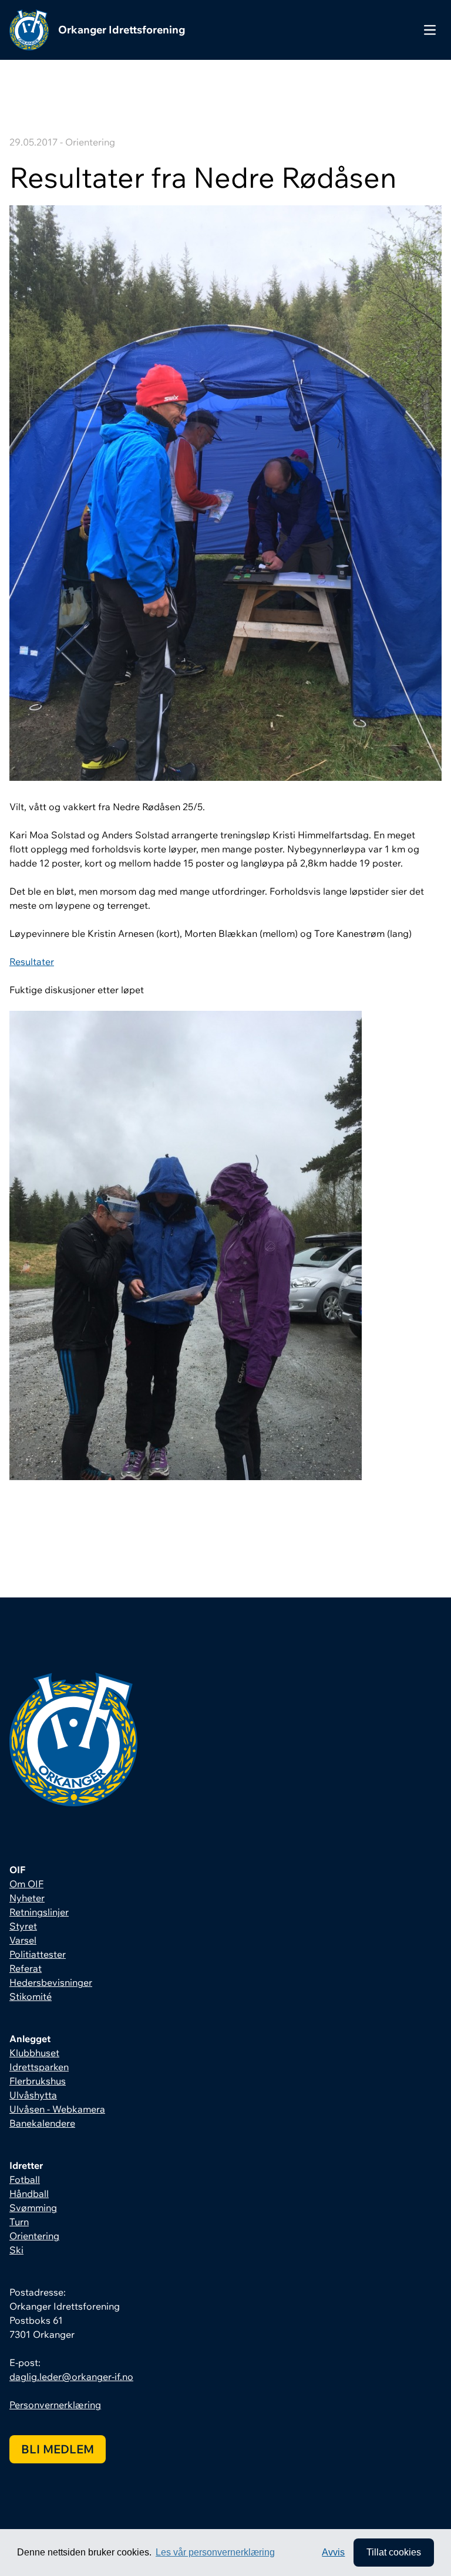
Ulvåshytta (33, 2095)
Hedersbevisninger (51, 1982)
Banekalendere (42, 2123)
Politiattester (38, 1954)
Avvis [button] (333, 2552)
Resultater (32, 962)
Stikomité (31, 1996)
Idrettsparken (39, 2067)
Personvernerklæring (55, 2405)
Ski (16, 2250)
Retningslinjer (39, 1912)
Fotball (25, 2179)
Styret (23, 1926)
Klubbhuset (34, 2053)
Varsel (23, 1940)
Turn (19, 2222)
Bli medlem (58, 2449)
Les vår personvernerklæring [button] (215, 2552)
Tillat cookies (394, 2552)
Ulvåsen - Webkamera (57, 2109)
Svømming (33, 2208)
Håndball (29, 2194)
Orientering (34, 2236)
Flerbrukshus (38, 2081)
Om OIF (26, 1884)
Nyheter (27, 1898)
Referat (26, 1968)
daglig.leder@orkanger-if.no (71, 2377)
